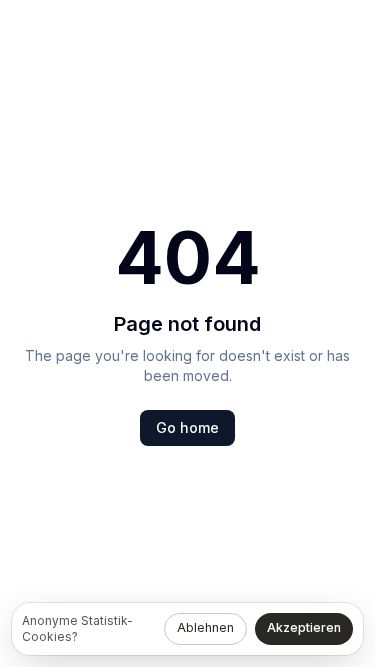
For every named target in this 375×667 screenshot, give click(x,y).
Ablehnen (205, 627)
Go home (187, 427)
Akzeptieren (304, 627)
